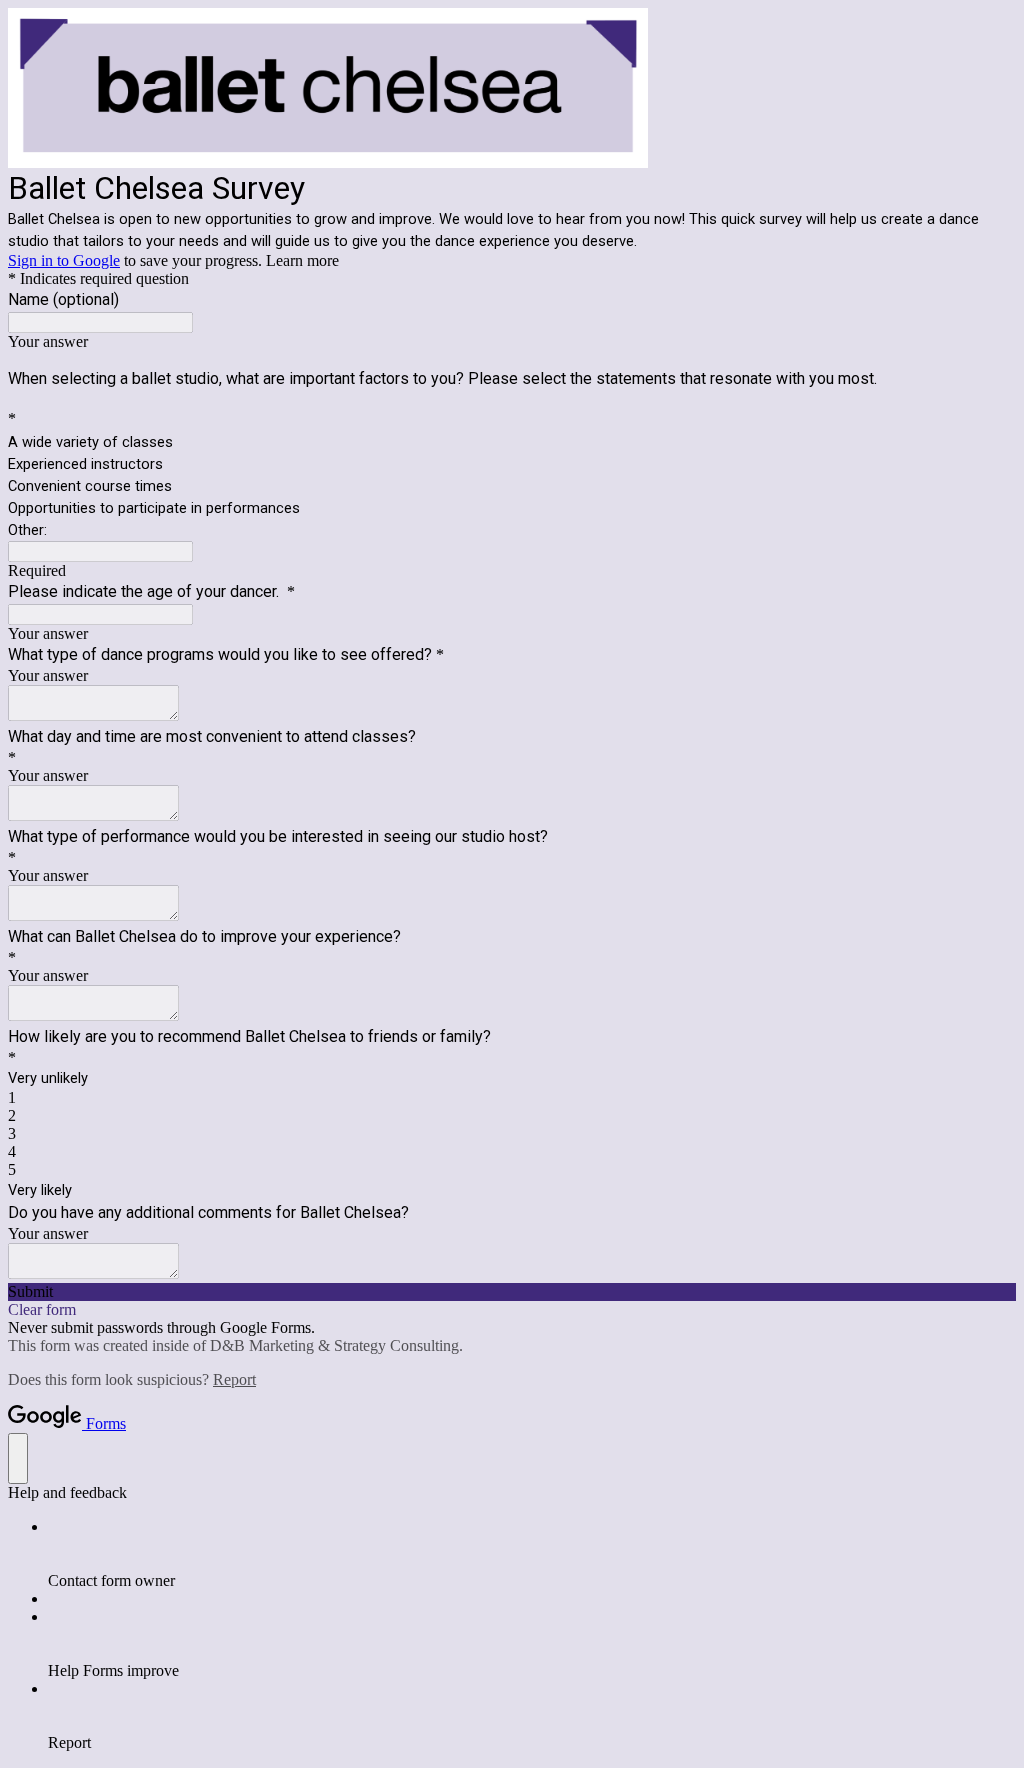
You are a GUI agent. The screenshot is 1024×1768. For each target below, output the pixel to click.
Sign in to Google (64, 260)
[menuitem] (532, 1554)
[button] (512, 1292)
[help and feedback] (18, 1458)
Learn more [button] (302, 260)
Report (234, 1379)
